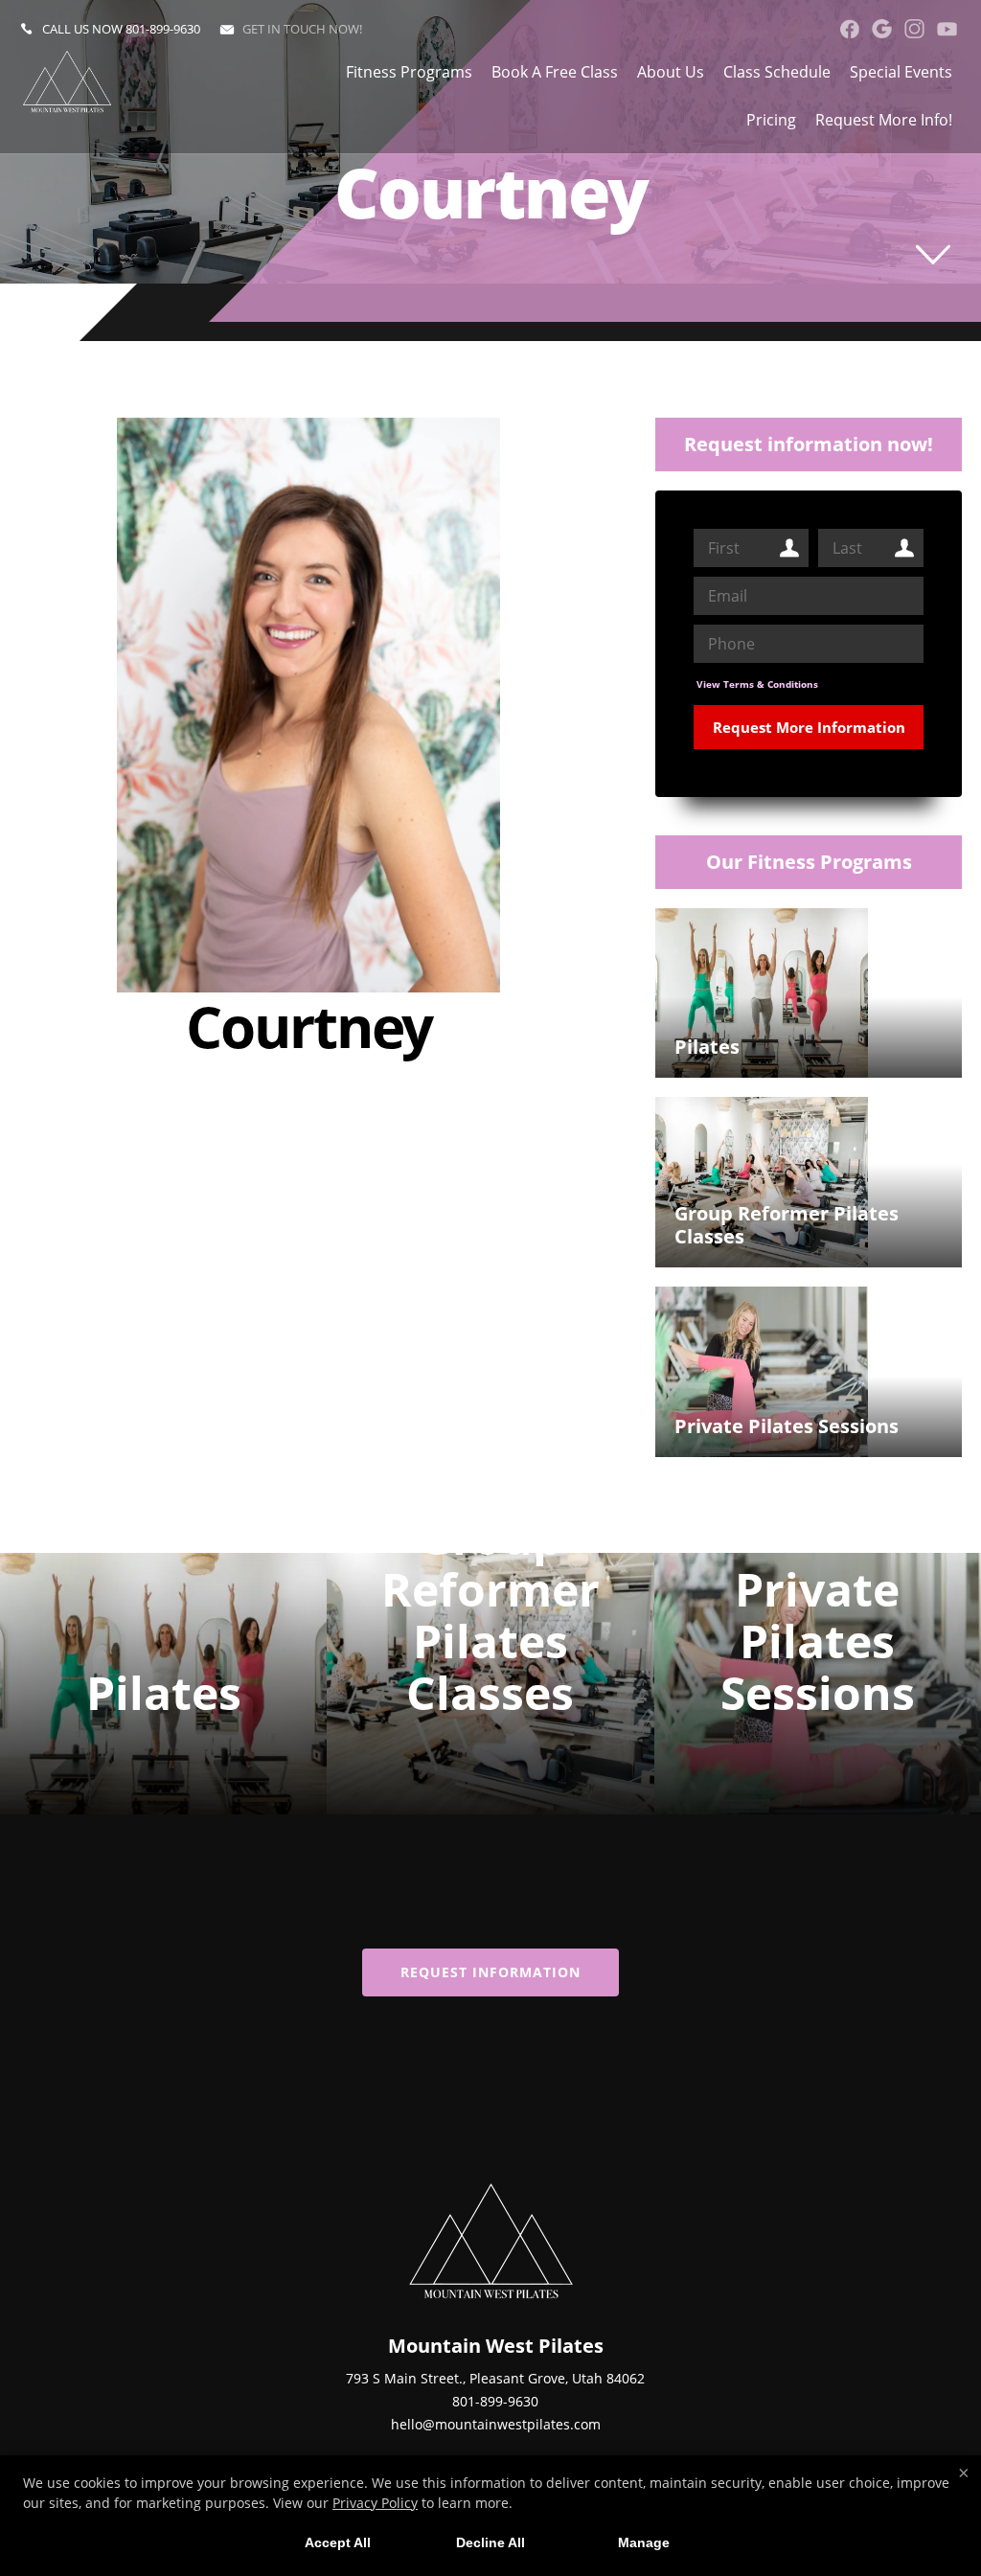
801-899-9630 (163, 29)
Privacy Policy (375, 2503)
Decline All (490, 2542)
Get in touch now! (302, 29)
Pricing (771, 120)
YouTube (947, 29)
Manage (644, 2542)
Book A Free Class (555, 72)
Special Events (901, 72)
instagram (914, 29)
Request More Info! (884, 120)
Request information (490, 1972)
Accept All (338, 2542)
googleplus (882, 29)
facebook (849, 29)
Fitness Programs (409, 72)
